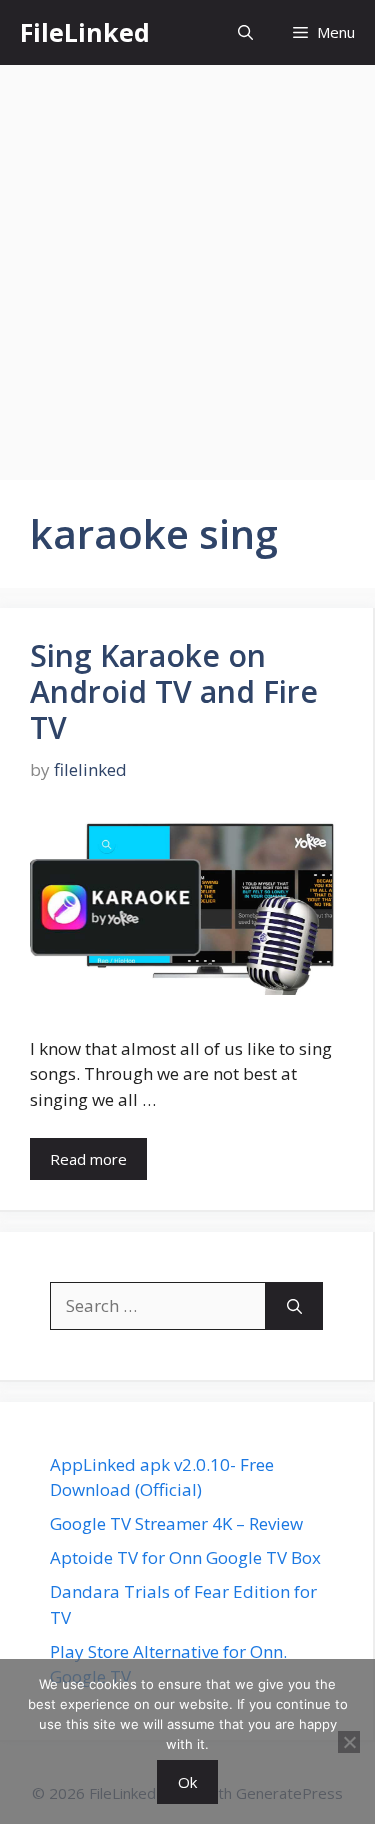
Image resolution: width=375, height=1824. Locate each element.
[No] (349, 1742)
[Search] (294, 1306)
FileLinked (85, 32)
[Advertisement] (187, 262)
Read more (88, 1159)
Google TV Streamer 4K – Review (176, 1523)
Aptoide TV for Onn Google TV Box (185, 1557)
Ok (187, 1782)
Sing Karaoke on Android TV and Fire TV (174, 691)
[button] (245, 32)
